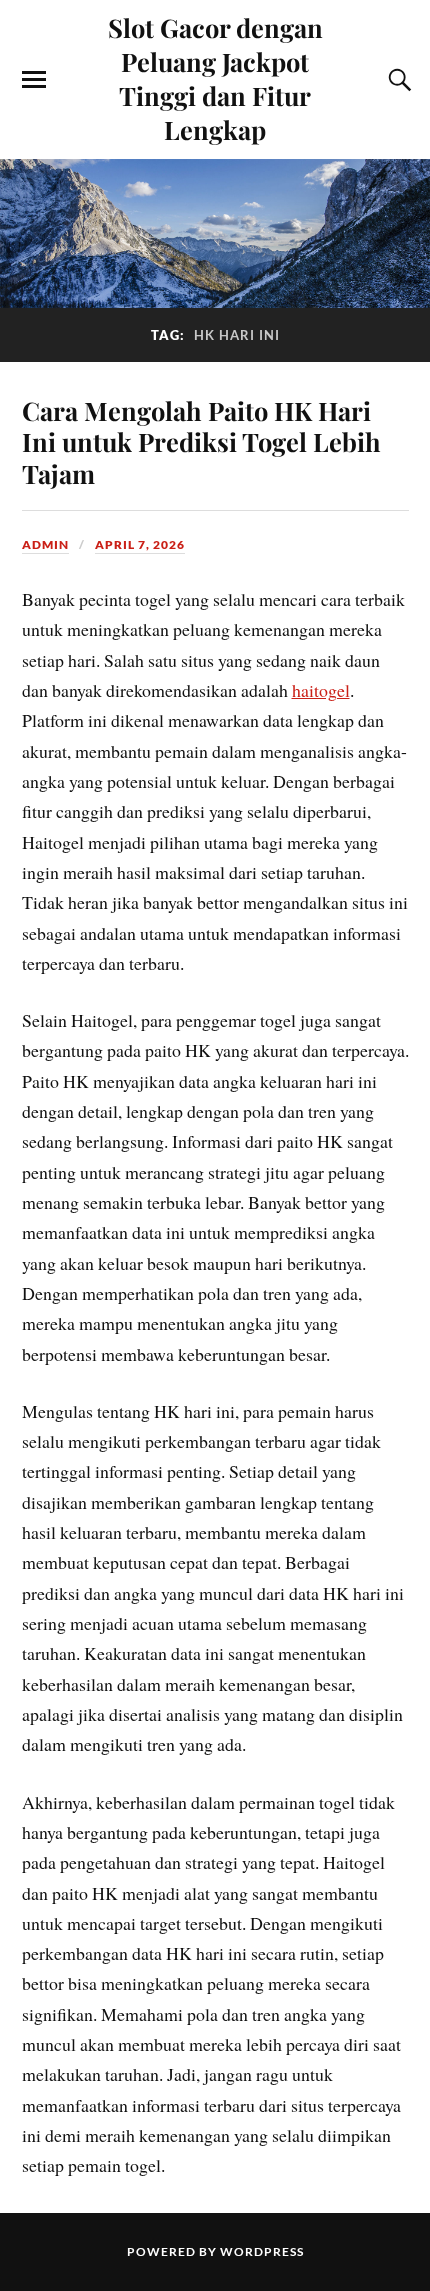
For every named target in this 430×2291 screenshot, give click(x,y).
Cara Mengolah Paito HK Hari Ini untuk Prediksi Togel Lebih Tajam (201, 442)
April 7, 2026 (140, 544)
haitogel (321, 690)
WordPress (262, 2251)
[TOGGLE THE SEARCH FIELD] (397, 80)
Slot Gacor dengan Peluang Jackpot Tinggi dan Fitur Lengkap (215, 78)
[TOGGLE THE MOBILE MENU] (34, 80)
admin (45, 544)
